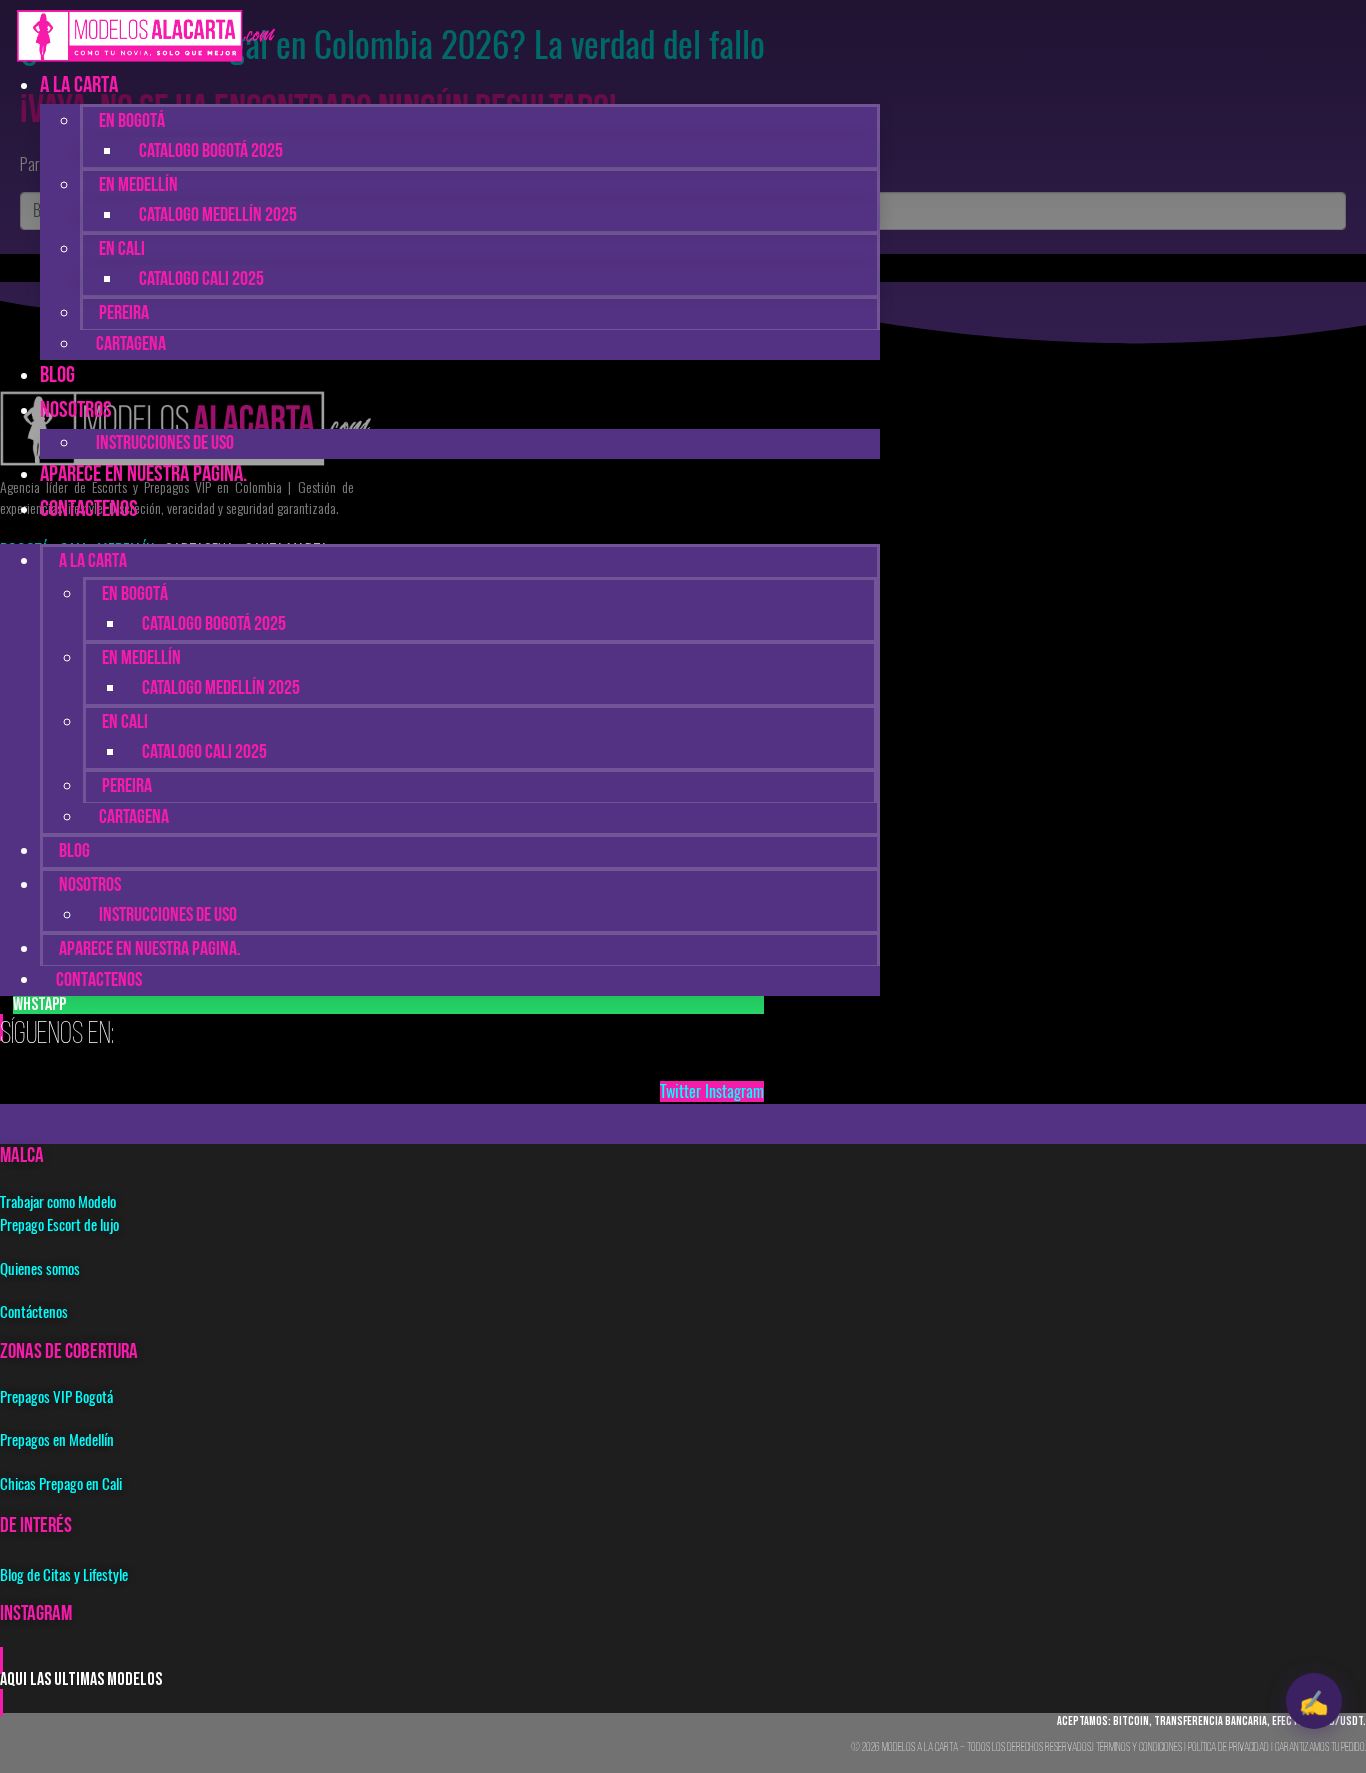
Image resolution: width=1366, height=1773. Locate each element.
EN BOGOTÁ (132, 122)
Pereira (124, 314)
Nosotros (76, 411)
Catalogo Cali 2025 (201, 280)
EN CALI (122, 250)
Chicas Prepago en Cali (61, 1484)
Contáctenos (34, 1312)
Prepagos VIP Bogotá (56, 1397)
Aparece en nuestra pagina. (143, 475)
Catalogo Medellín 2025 (218, 216)
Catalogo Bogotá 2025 (211, 152)
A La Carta (79, 86)
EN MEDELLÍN (138, 186)
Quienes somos (40, 1269)
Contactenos (89, 510)
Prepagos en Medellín (57, 1440)
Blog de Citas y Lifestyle (64, 1575)
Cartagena (131, 345)
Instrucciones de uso (168, 916)
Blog (74, 852)
